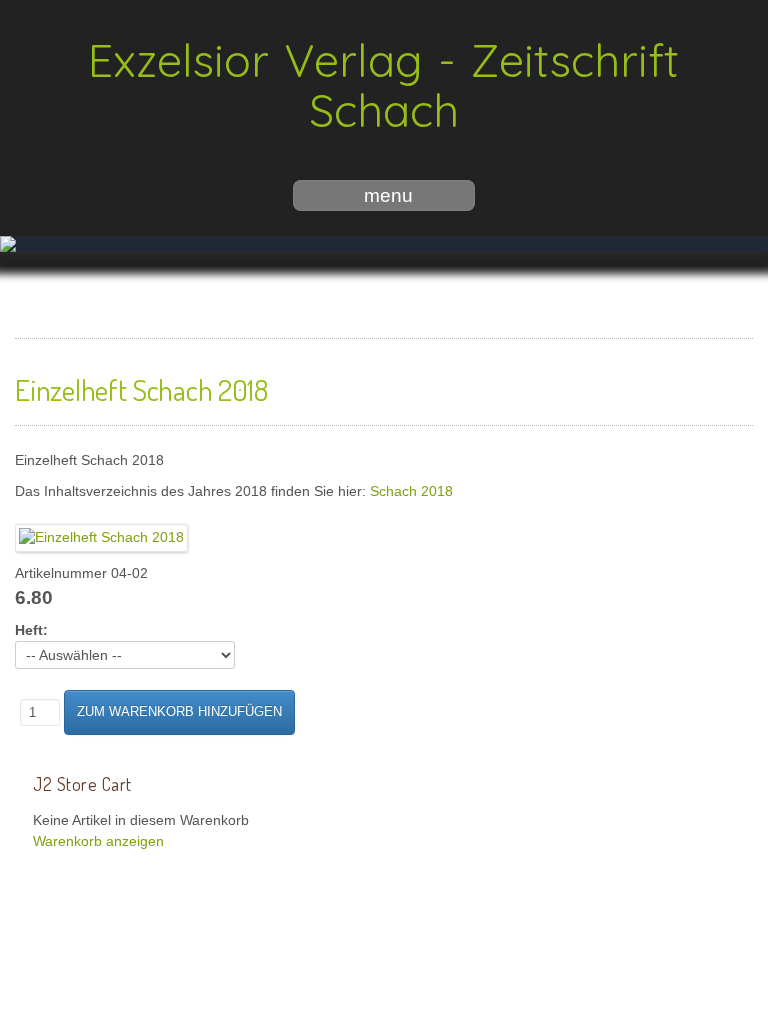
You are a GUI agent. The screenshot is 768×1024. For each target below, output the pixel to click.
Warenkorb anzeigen (98, 826)
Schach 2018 (411, 476)
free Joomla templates (384, 928)
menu (388, 195)
